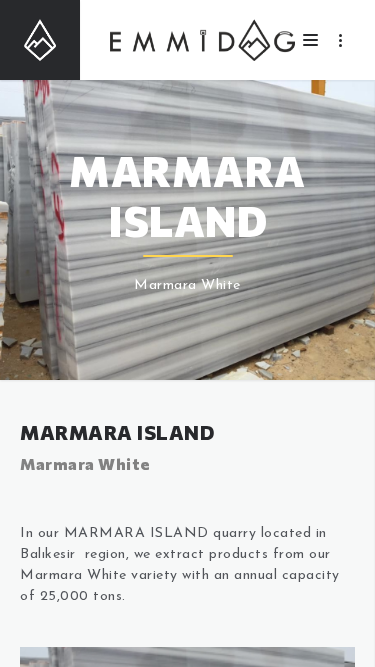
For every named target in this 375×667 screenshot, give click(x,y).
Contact (187, 32)
